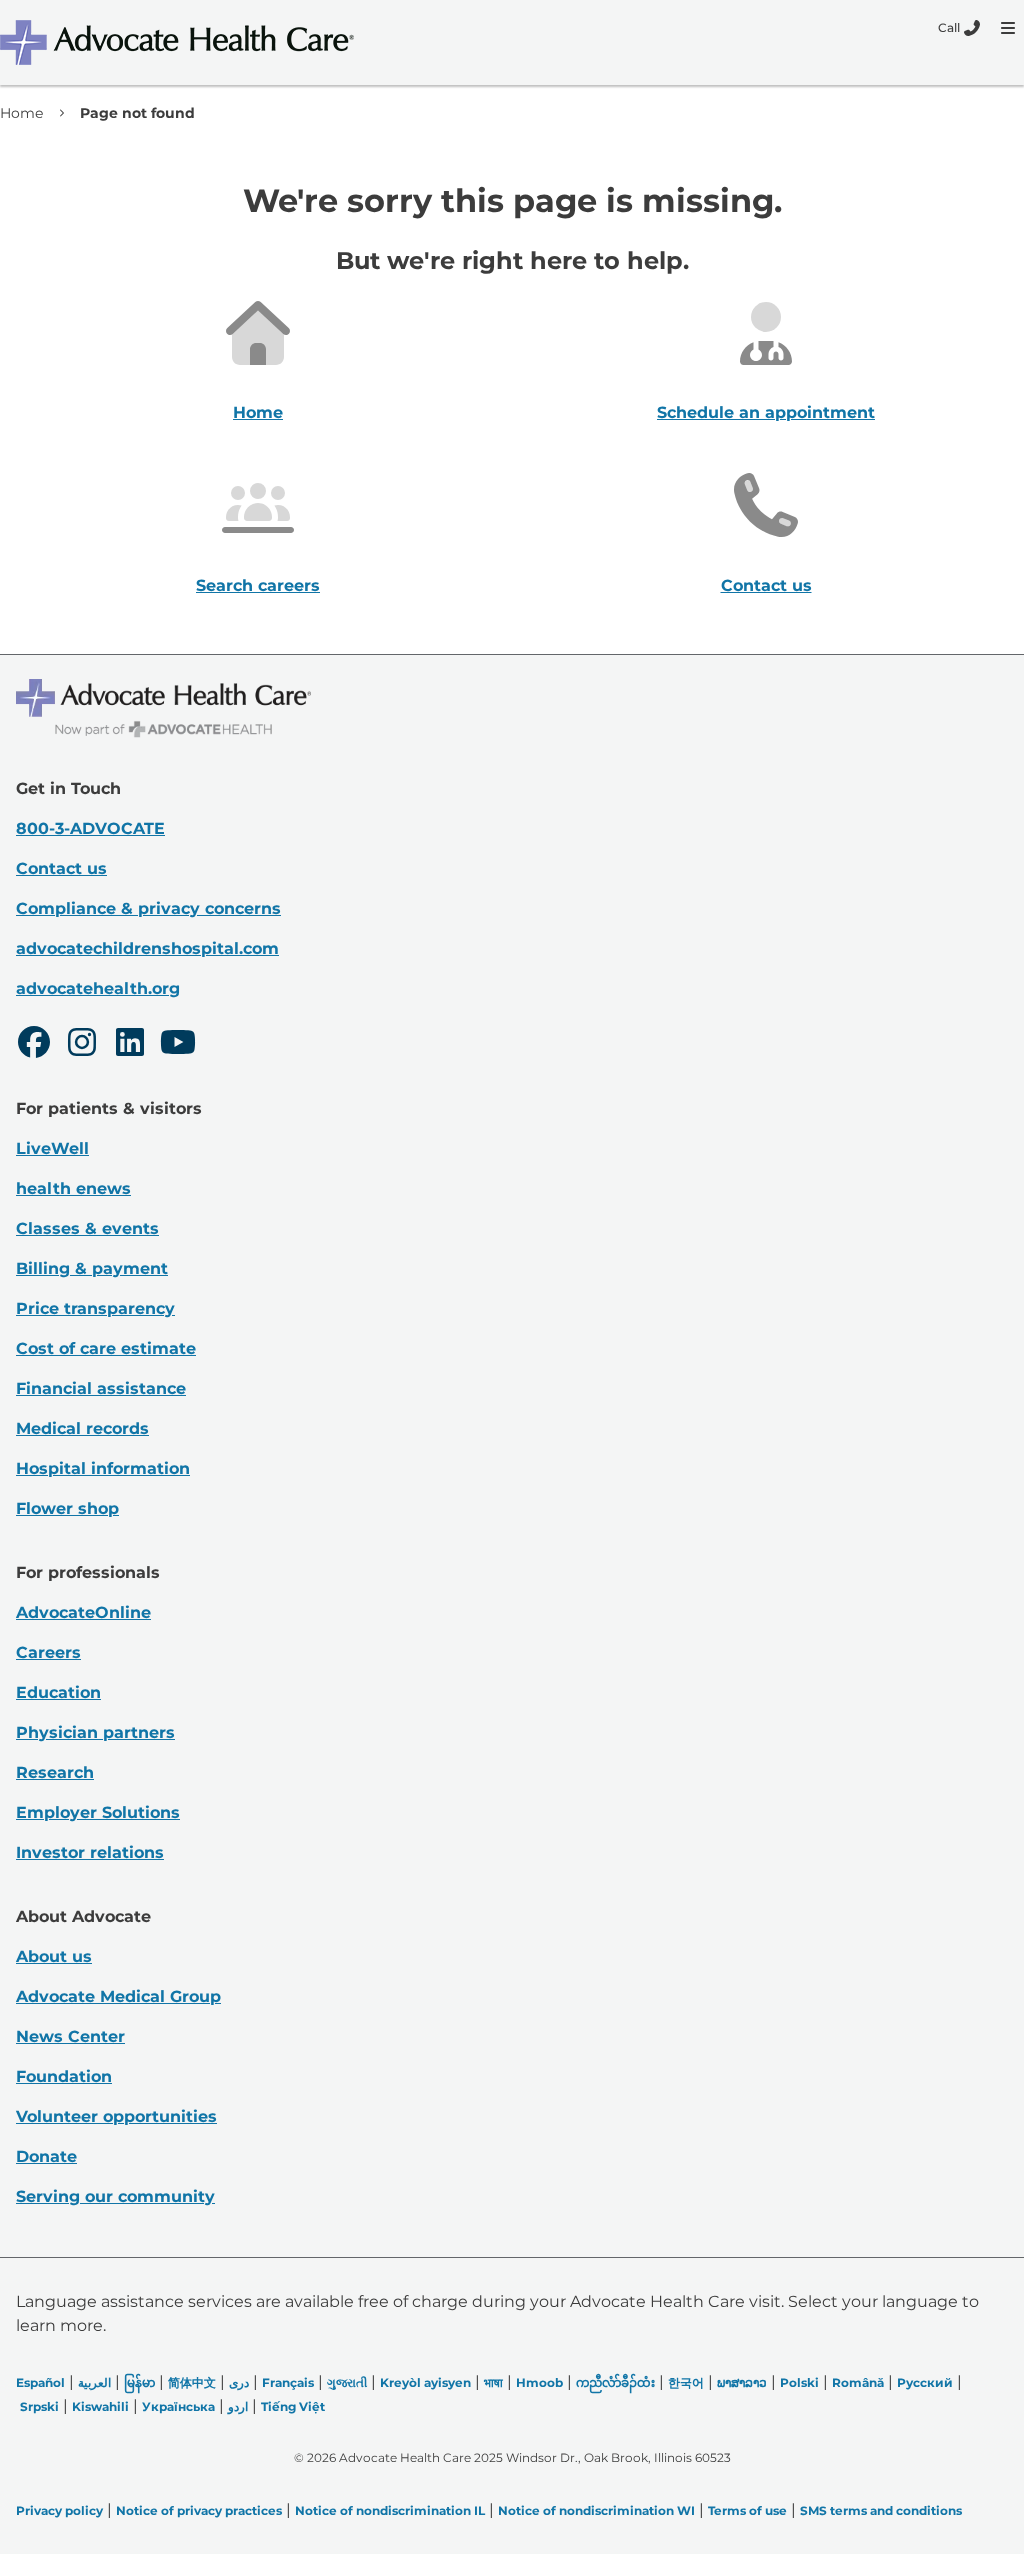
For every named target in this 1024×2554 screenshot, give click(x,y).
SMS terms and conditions (881, 2510)
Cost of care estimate (106, 1348)
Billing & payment (92, 1268)
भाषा (493, 2382)
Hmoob (539, 2382)
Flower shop (67, 1508)
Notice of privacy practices (199, 2510)
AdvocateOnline (83, 1612)
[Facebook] (34, 1045)
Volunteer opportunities (116, 2116)
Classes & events (87, 1228)
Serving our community (115, 2196)
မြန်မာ (139, 2382)
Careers (48, 1652)
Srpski (39, 2406)
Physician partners (95, 1732)
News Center (70, 2036)
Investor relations (90, 1852)
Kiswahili (100, 2406)
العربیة (94, 2382)
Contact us (766, 585)
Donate (46, 2156)
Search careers (258, 585)
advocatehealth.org (98, 988)
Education (58, 1692)
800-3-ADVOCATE (90, 828)
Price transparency (95, 1308)
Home (21, 113)
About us (54, 1956)
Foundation (64, 2076)
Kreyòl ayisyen (425, 2382)
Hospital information (103, 1468)
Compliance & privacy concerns (148, 908)
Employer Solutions (98, 1812)
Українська (178, 2406)
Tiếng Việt (293, 2406)
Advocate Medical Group (118, 1996)
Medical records (82, 1428)
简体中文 (192, 2382)
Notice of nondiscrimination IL (390, 2510)
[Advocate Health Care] (180, 42)
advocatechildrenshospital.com (147, 948)
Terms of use (747, 2510)
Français (288, 2382)
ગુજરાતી (347, 2382)
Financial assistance (101, 1388)
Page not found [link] (137, 113)
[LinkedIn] (130, 1045)
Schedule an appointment (766, 412)
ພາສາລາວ (742, 2382)
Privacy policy (59, 2510)
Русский (925, 2382)
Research (55, 1772)
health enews (73, 1188)
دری (239, 2382)
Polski (799, 2382)
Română (858, 2382)
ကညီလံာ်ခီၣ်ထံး (615, 2382)
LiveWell (52, 1148)
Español (40, 2382)
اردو (238, 2406)
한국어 (686, 2382)
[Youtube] (178, 1045)
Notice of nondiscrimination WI (596, 2510)
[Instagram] (82, 1045)
